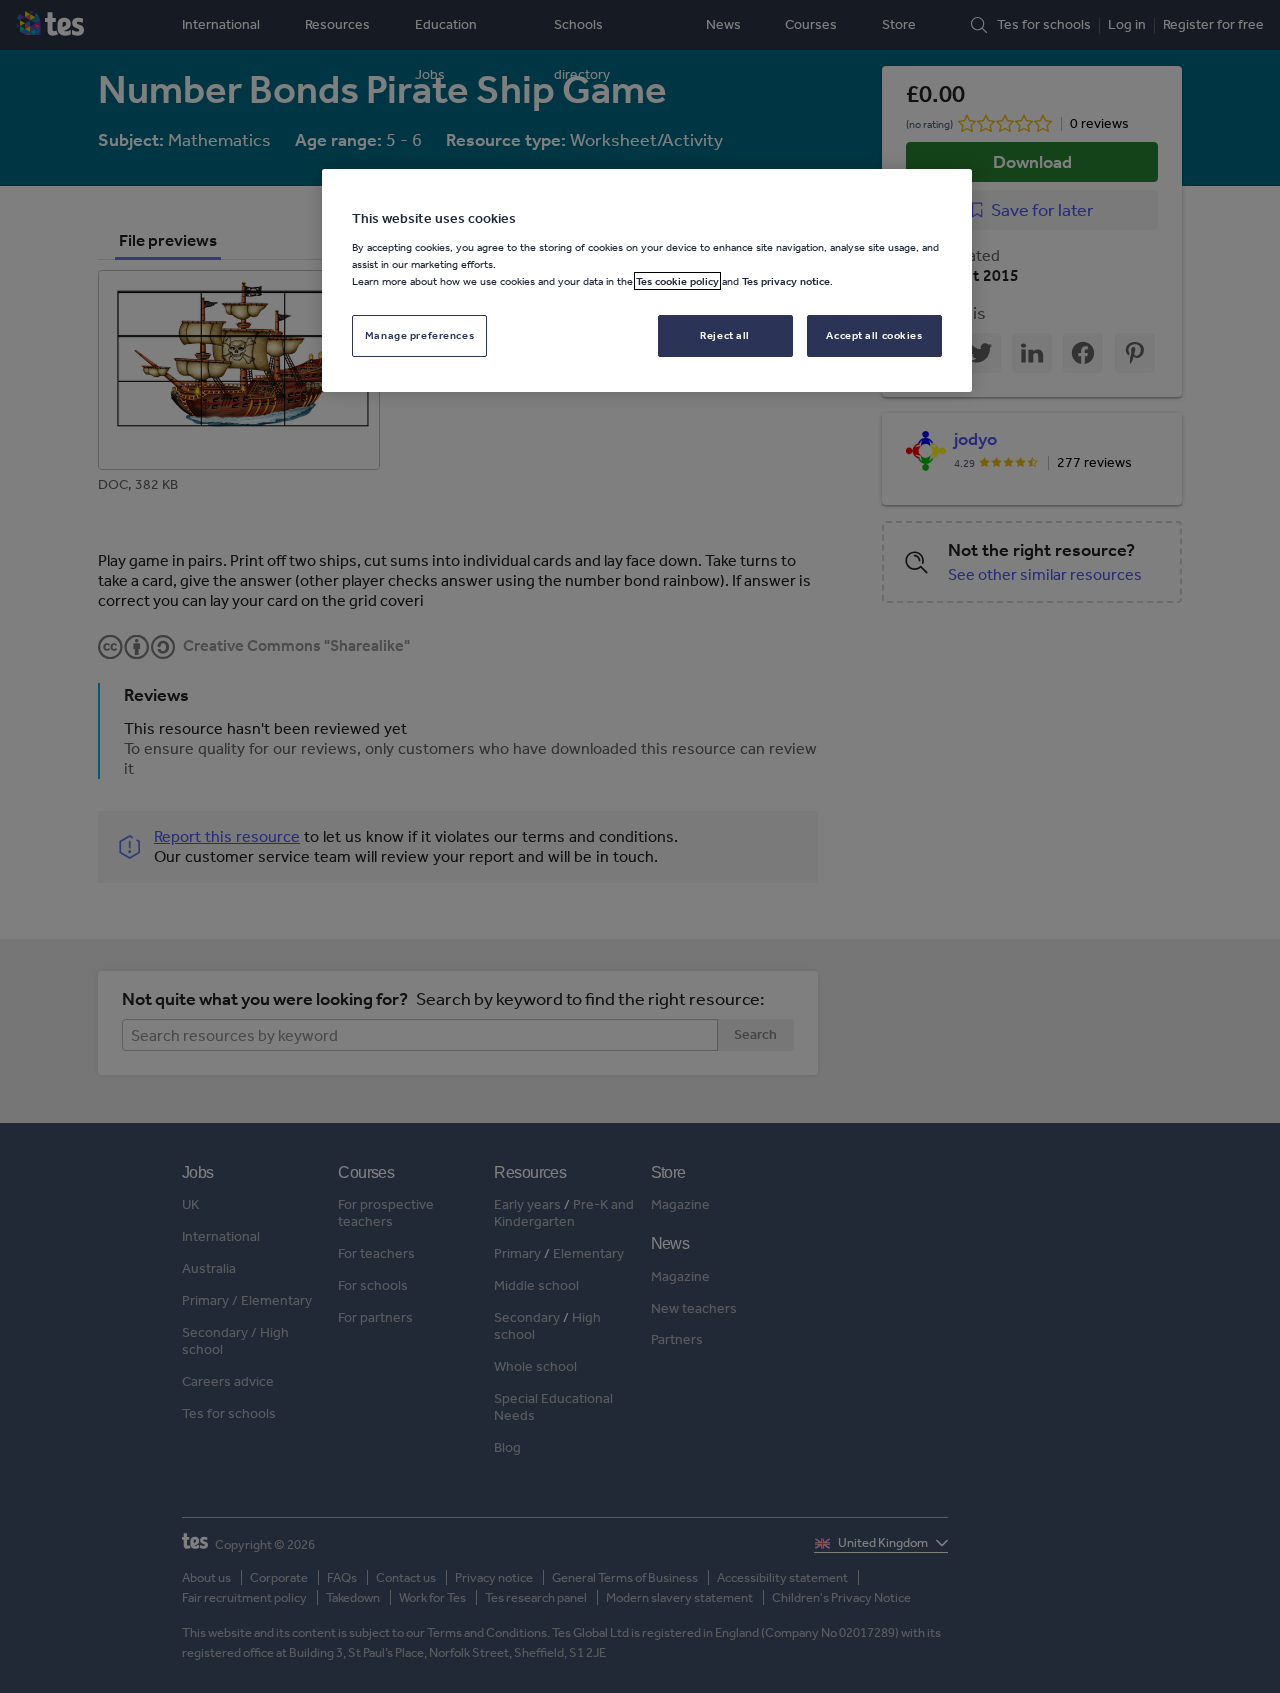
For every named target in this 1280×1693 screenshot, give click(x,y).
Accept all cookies (874, 335)
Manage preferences (419, 335)
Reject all (725, 335)
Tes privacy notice (786, 281)
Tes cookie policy (677, 281)
